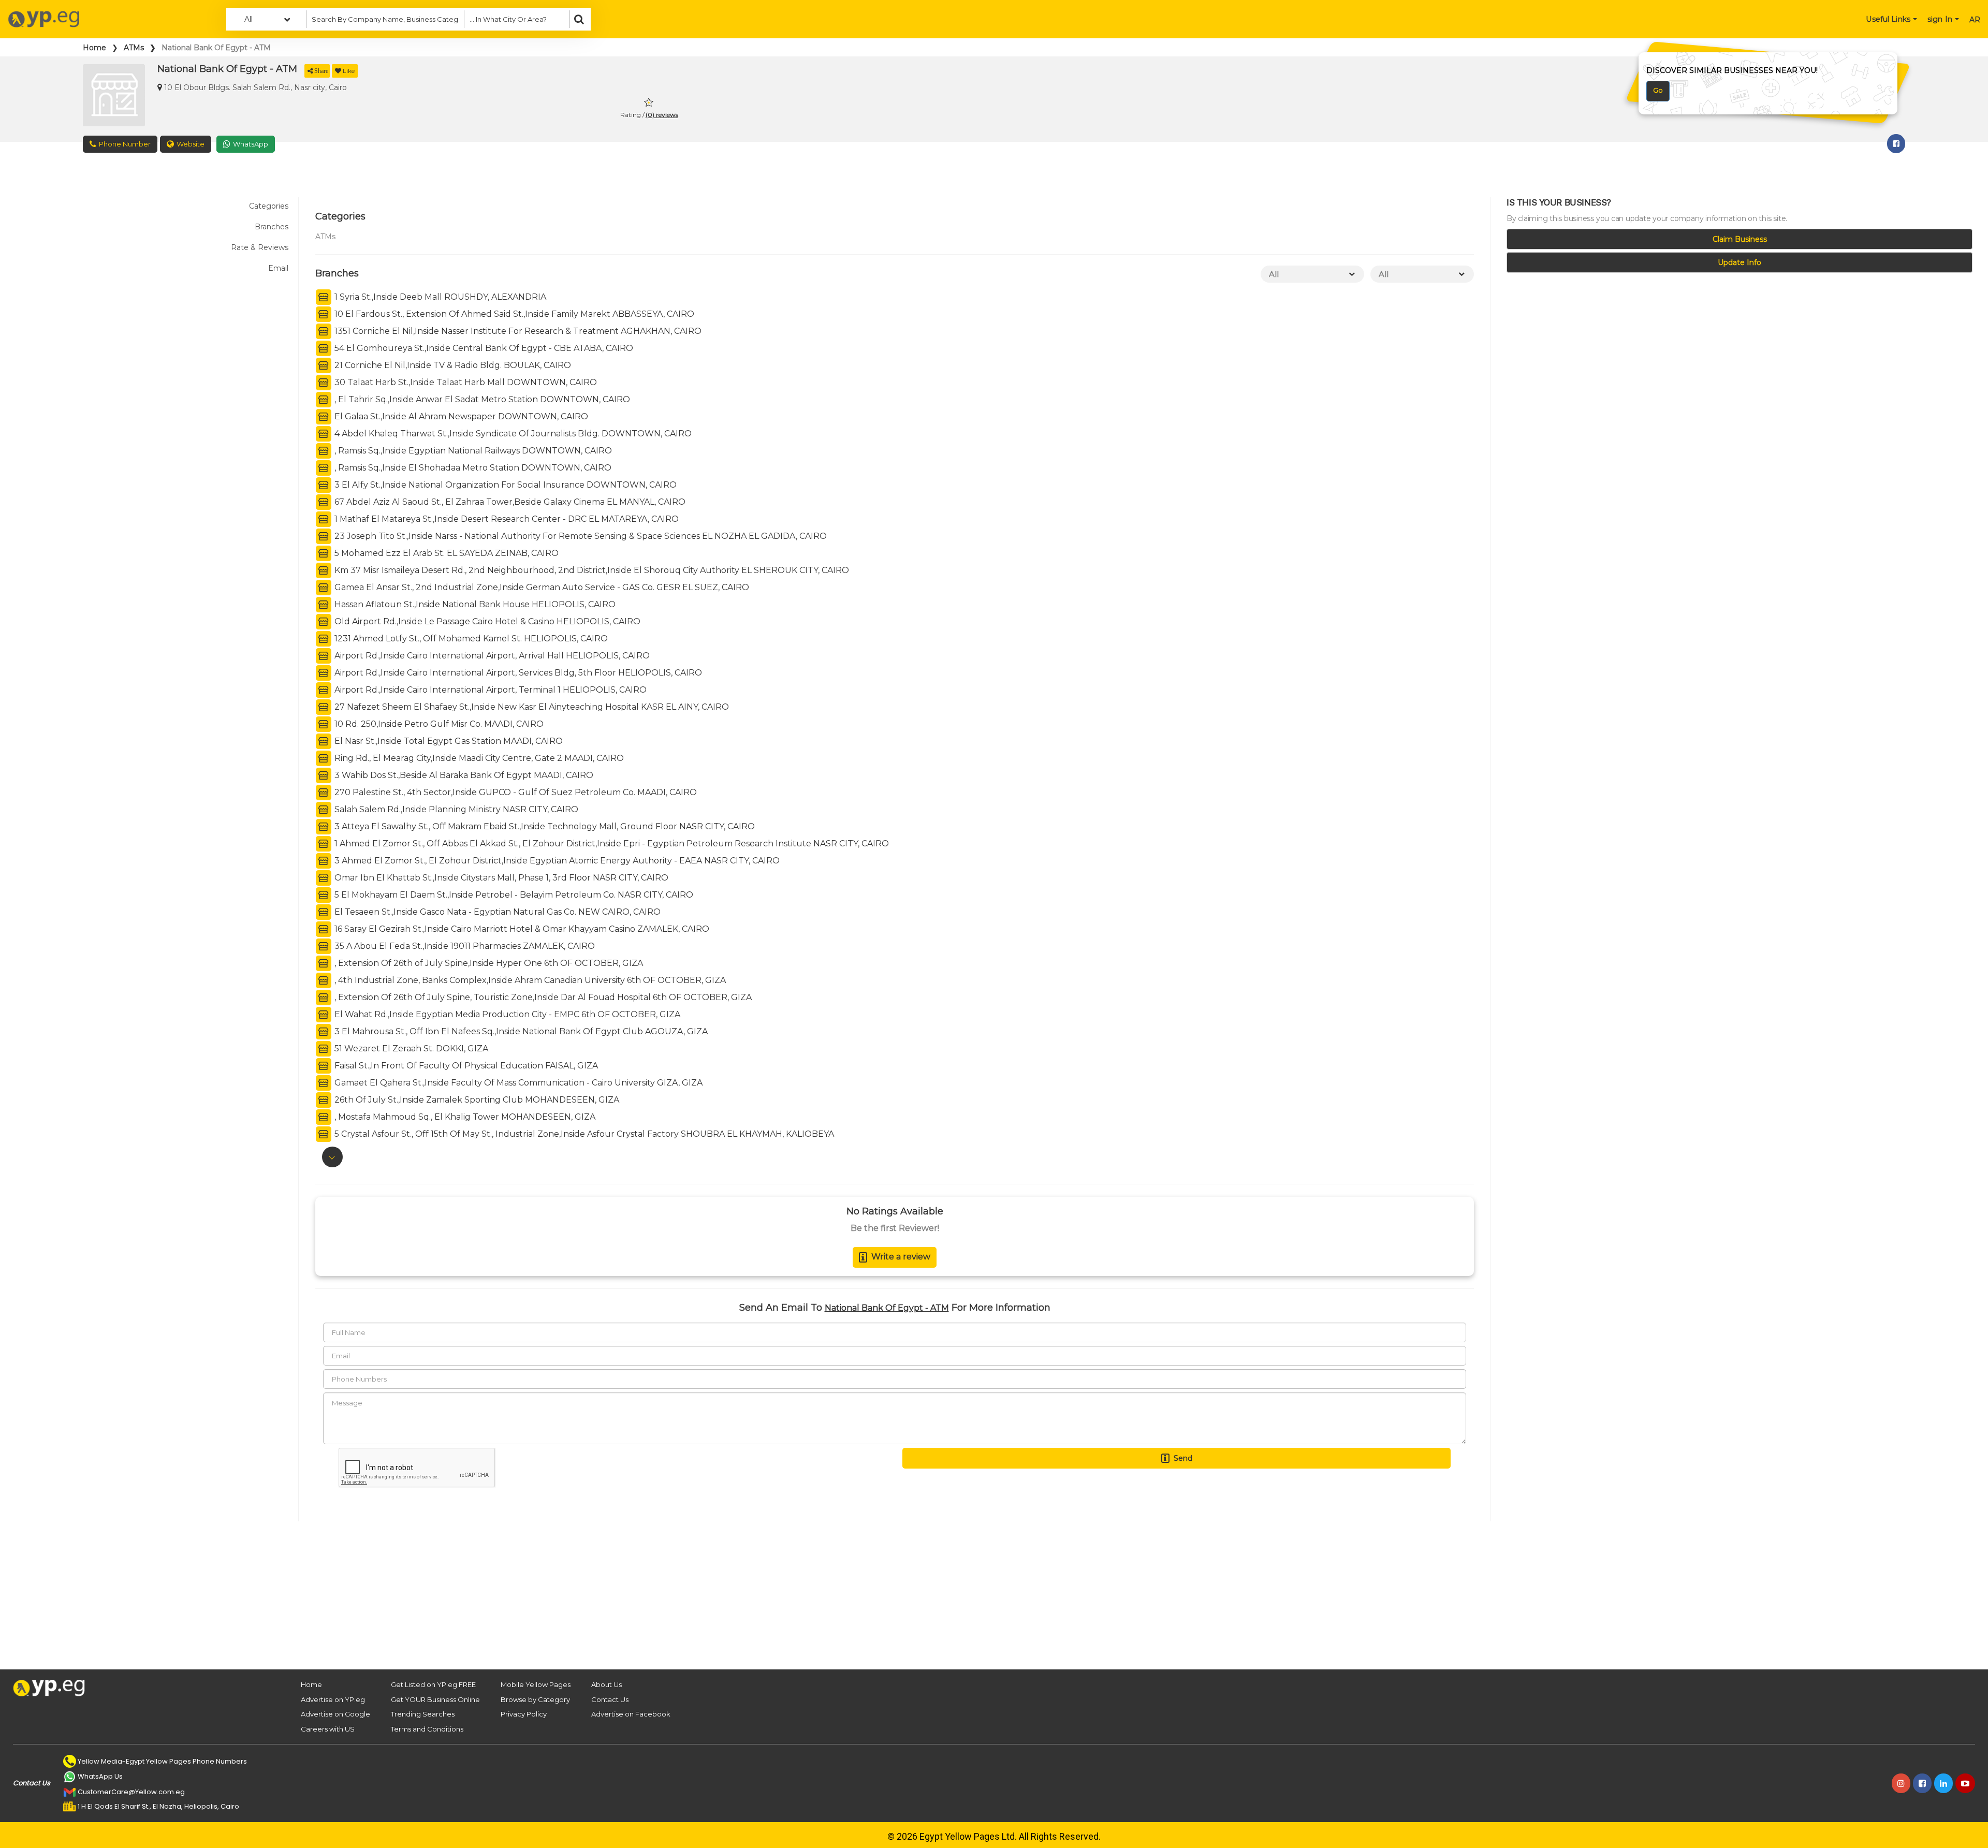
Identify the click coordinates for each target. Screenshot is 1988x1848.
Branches (272, 227)
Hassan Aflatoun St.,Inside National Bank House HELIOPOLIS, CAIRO (474, 604)
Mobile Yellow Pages (536, 1684)
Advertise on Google (335, 1714)
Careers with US (328, 1729)
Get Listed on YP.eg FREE (433, 1684)
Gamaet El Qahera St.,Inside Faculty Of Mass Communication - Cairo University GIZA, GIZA (517, 1083)
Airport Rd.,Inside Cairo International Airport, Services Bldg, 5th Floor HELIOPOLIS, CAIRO (517, 673)
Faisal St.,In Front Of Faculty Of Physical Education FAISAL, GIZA (465, 1066)
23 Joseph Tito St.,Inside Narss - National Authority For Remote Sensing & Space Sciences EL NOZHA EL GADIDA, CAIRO (580, 536)
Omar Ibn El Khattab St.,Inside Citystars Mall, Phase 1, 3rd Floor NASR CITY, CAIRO (500, 878)
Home (94, 48)
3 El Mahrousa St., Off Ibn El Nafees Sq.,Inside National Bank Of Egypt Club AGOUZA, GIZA (520, 1031)
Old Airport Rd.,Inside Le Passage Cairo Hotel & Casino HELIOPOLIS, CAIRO (486, 621)
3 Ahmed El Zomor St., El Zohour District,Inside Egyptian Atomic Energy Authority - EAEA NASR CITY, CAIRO (556, 861)
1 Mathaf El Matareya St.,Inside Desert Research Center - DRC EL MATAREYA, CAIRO (506, 519)
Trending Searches (423, 1714)
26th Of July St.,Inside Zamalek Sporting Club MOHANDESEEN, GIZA (476, 1100)
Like (349, 71)
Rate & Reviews (260, 247)
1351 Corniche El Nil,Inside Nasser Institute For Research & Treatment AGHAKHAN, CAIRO (517, 331)
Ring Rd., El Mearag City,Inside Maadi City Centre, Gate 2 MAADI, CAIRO (478, 758)
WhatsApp (251, 144)
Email (278, 268)
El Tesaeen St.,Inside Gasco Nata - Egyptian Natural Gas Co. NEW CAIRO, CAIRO (496, 912)
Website (191, 144)
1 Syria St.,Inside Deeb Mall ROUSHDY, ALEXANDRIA (439, 297)
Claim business (1740, 239)
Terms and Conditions (427, 1729)
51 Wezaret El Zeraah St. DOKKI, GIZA (410, 1048)
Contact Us (610, 1699)
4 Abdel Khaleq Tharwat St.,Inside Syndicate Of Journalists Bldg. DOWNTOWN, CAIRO (512, 434)
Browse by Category (535, 1699)
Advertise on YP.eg (333, 1699)
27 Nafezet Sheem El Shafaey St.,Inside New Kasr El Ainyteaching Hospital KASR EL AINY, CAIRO (531, 707)
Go (1658, 90)
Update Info (1739, 262)
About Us (606, 1684)
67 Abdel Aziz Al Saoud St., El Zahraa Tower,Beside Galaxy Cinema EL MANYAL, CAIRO (509, 502)
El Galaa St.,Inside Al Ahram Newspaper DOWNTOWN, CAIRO (460, 416)
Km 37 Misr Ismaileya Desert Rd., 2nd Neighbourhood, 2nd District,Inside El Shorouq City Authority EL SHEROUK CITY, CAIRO (591, 570)
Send (1183, 1458)
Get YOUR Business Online (435, 1699)
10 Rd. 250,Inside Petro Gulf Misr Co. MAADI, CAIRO (438, 724)
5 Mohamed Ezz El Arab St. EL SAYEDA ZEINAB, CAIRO (445, 553)
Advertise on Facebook (631, 1714)
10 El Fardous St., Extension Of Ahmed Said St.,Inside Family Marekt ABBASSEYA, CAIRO (513, 314)
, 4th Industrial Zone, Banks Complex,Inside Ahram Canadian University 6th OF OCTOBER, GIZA (529, 980)
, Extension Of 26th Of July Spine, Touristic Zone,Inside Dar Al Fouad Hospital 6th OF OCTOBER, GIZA (542, 997)
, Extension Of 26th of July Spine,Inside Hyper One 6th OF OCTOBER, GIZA (488, 963)
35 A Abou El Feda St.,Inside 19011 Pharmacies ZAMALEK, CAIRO (464, 946)
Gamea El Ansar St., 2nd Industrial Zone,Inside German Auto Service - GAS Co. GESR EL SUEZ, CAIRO (541, 587)
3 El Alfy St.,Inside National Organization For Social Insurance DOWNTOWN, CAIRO (505, 485)
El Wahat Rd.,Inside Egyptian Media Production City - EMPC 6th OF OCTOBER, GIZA (506, 1014)
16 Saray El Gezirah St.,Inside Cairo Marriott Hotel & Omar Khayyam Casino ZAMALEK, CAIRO (521, 929)
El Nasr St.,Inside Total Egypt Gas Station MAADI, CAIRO (448, 741)
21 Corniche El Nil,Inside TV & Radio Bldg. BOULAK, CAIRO (452, 365)
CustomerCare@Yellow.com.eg (131, 1792)
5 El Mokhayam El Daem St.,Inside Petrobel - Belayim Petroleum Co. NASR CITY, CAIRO (513, 895)
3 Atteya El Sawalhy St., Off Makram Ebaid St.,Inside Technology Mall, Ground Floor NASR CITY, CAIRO (544, 826)
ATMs (134, 48)
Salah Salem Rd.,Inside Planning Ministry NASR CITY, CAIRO (455, 809)
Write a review (901, 1257)
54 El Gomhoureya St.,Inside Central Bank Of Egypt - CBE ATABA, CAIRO (483, 348)
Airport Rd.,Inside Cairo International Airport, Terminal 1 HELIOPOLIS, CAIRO (489, 690)
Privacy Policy (524, 1714)
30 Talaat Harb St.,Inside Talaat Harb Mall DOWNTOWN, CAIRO (465, 382)
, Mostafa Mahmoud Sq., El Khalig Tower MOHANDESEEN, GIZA (464, 1117)
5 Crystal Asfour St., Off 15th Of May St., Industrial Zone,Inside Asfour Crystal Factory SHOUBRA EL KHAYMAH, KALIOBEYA (583, 1134)
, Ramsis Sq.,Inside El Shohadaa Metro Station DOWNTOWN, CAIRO (472, 468)
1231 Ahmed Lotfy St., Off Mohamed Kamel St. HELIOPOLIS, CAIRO (470, 639)
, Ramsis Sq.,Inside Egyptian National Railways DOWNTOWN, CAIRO (472, 451)
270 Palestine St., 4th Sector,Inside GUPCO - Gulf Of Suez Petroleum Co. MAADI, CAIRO (515, 792)
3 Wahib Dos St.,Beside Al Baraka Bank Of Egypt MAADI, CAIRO (463, 775)
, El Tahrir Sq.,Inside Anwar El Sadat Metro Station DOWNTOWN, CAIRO (481, 399)
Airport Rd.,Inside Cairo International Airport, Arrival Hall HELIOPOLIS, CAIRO (491, 656)
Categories (269, 206)
